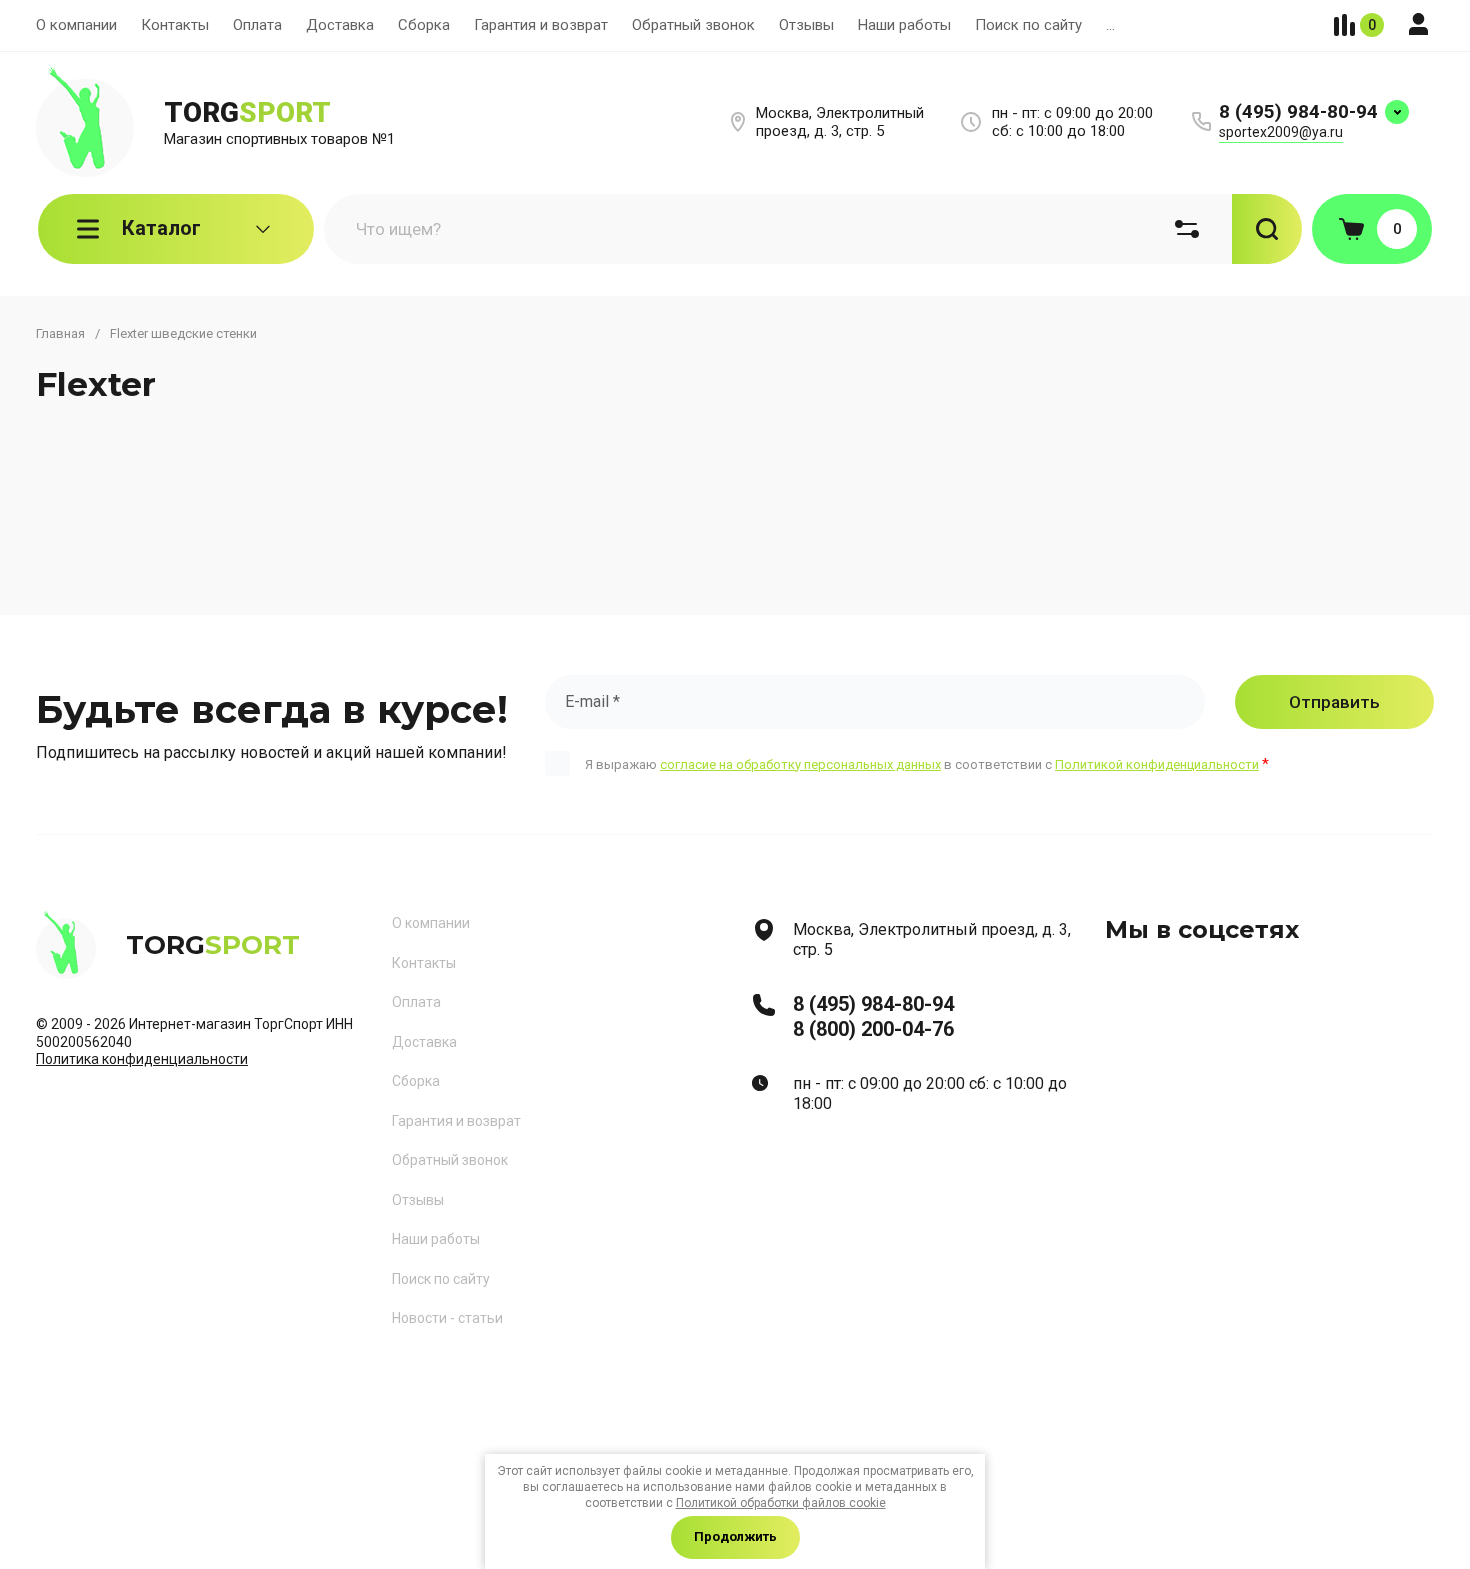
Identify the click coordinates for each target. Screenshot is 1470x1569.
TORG (247, 112)
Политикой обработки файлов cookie (781, 1503)
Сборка (424, 25)
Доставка (340, 25)
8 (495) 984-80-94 (1298, 111)
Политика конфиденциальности (142, 1059)
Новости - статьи (447, 1318)
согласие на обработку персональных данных (800, 764)
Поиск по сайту (1028, 25)
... (1110, 25)
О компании (76, 25)
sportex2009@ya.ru (1281, 132)
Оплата (257, 25)
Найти (1267, 229)
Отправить (1334, 702)
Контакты (175, 25)
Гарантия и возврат (541, 25)
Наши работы (904, 25)
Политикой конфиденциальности (1157, 764)
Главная (60, 333)
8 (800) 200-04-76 (873, 1029)
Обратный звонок (693, 25)
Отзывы (806, 25)
